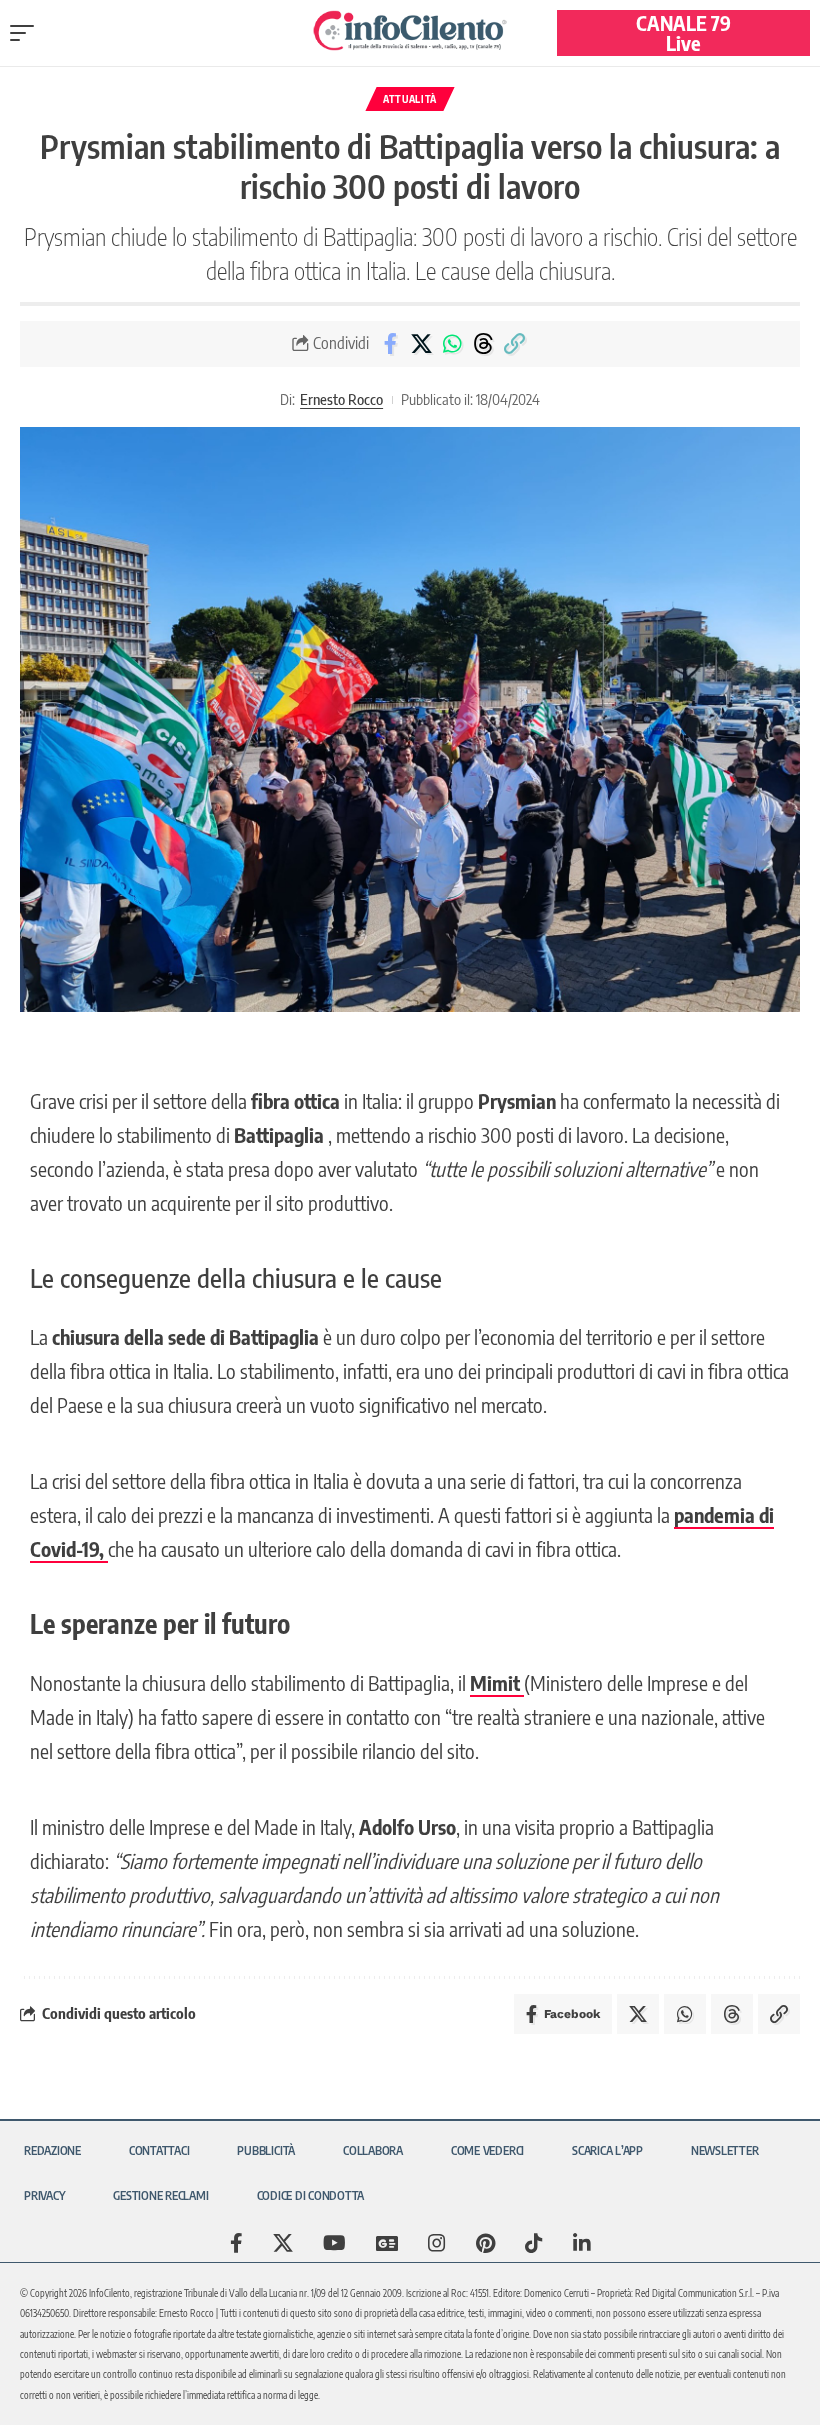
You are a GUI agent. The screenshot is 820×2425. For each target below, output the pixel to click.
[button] (27, 33)
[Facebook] (236, 2243)
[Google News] (387, 2243)
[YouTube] (334, 2243)
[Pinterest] (485, 2243)
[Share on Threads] (483, 344)
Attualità (410, 99)
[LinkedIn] (582, 2243)
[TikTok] (534, 2243)
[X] (283, 2243)
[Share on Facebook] (390, 344)
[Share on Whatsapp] (452, 344)
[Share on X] (421, 344)
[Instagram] (437, 2243)
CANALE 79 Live (683, 32)
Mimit (497, 1682)
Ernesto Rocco (341, 399)
